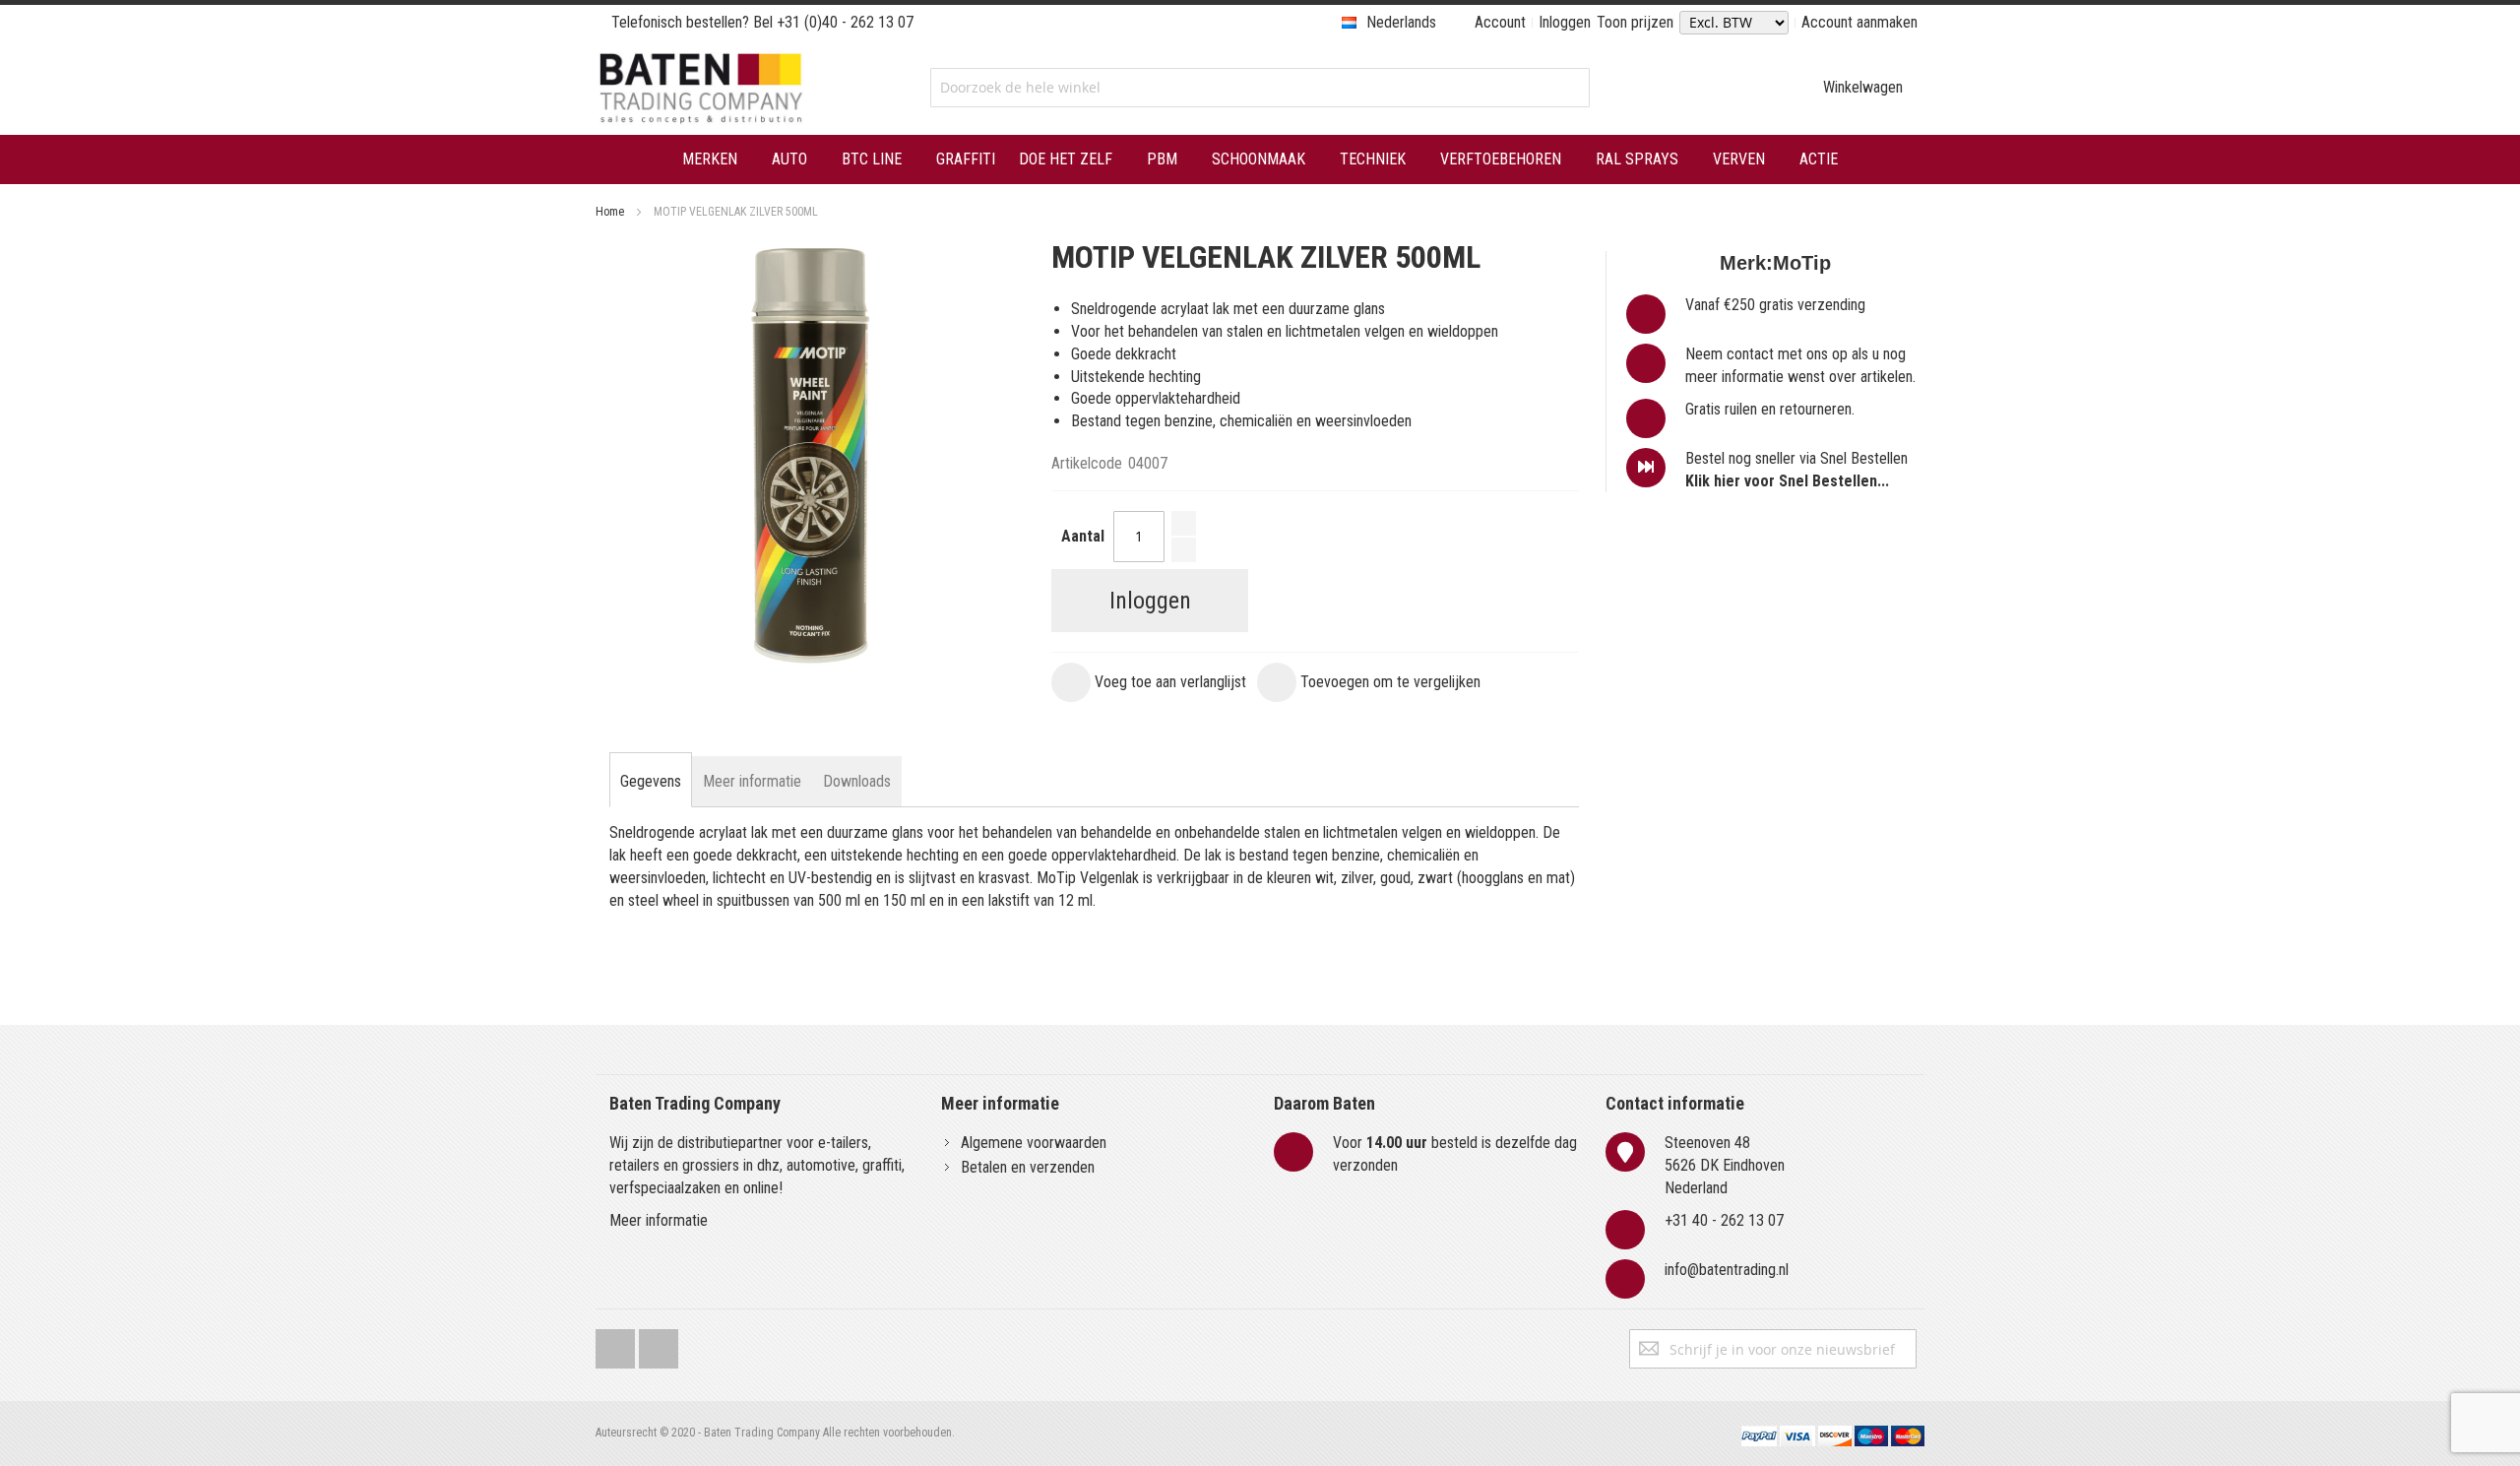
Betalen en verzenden (1028, 1167)
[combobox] (1260, 88)
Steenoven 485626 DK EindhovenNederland (1725, 1165)
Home (610, 212)
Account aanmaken (1859, 22)
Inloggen (1565, 22)
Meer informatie (659, 1220)
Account (1500, 22)
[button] (1149, 682)
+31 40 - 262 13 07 (1724, 1220)
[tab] (651, 782)
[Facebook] (615, 1344)
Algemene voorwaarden (1034, 1143)
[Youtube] (659, 1344)
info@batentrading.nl (1727, 1270)
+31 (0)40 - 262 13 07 (845, 22)
